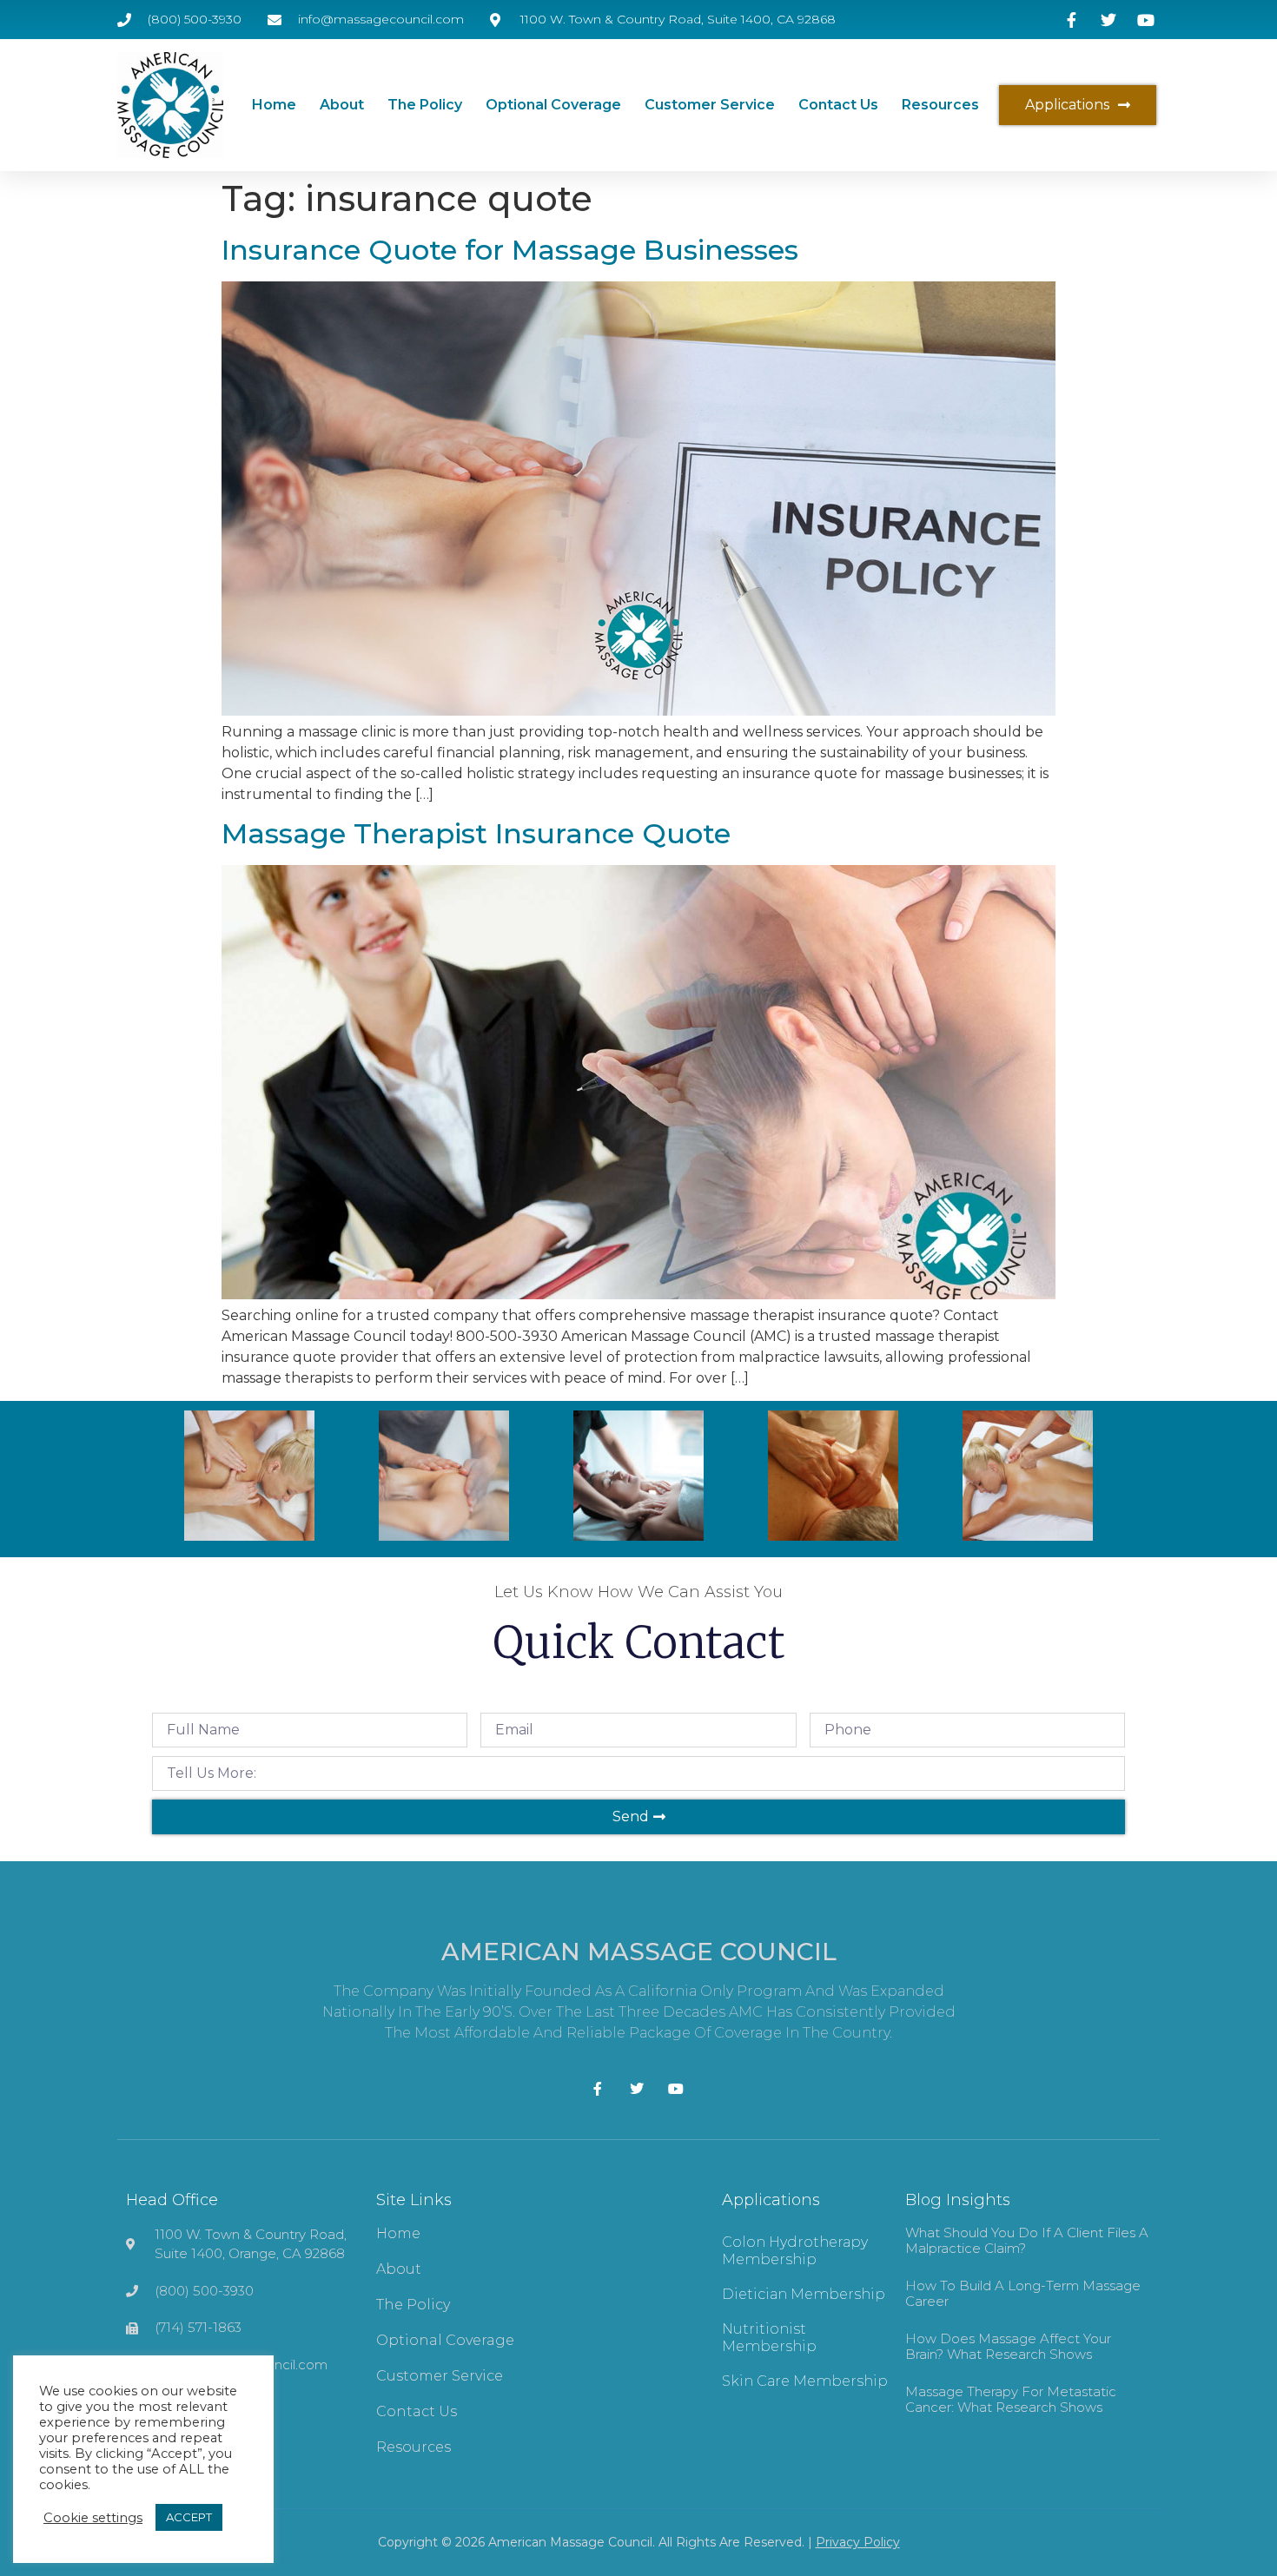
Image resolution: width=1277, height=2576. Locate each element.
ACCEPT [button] (189, 2517)
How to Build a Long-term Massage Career (1023, 2293)
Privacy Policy (858, 2542)
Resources (940, 105)
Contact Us (838, 105)
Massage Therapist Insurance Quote (476, 833)
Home (274, 105)
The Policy (425, 105)
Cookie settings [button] (93, 2518)
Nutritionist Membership (769, 2338)
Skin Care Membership (805, 2381)
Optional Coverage (553, 105)
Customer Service (710, 105)
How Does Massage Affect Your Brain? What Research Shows (1008, 2346)
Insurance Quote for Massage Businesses (510, 250)
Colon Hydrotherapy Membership (795, 2251)
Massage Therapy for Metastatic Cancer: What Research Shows (1011, 2399)
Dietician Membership (804, 2294)
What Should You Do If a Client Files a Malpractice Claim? (1027, 2240)
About (342, 105)
